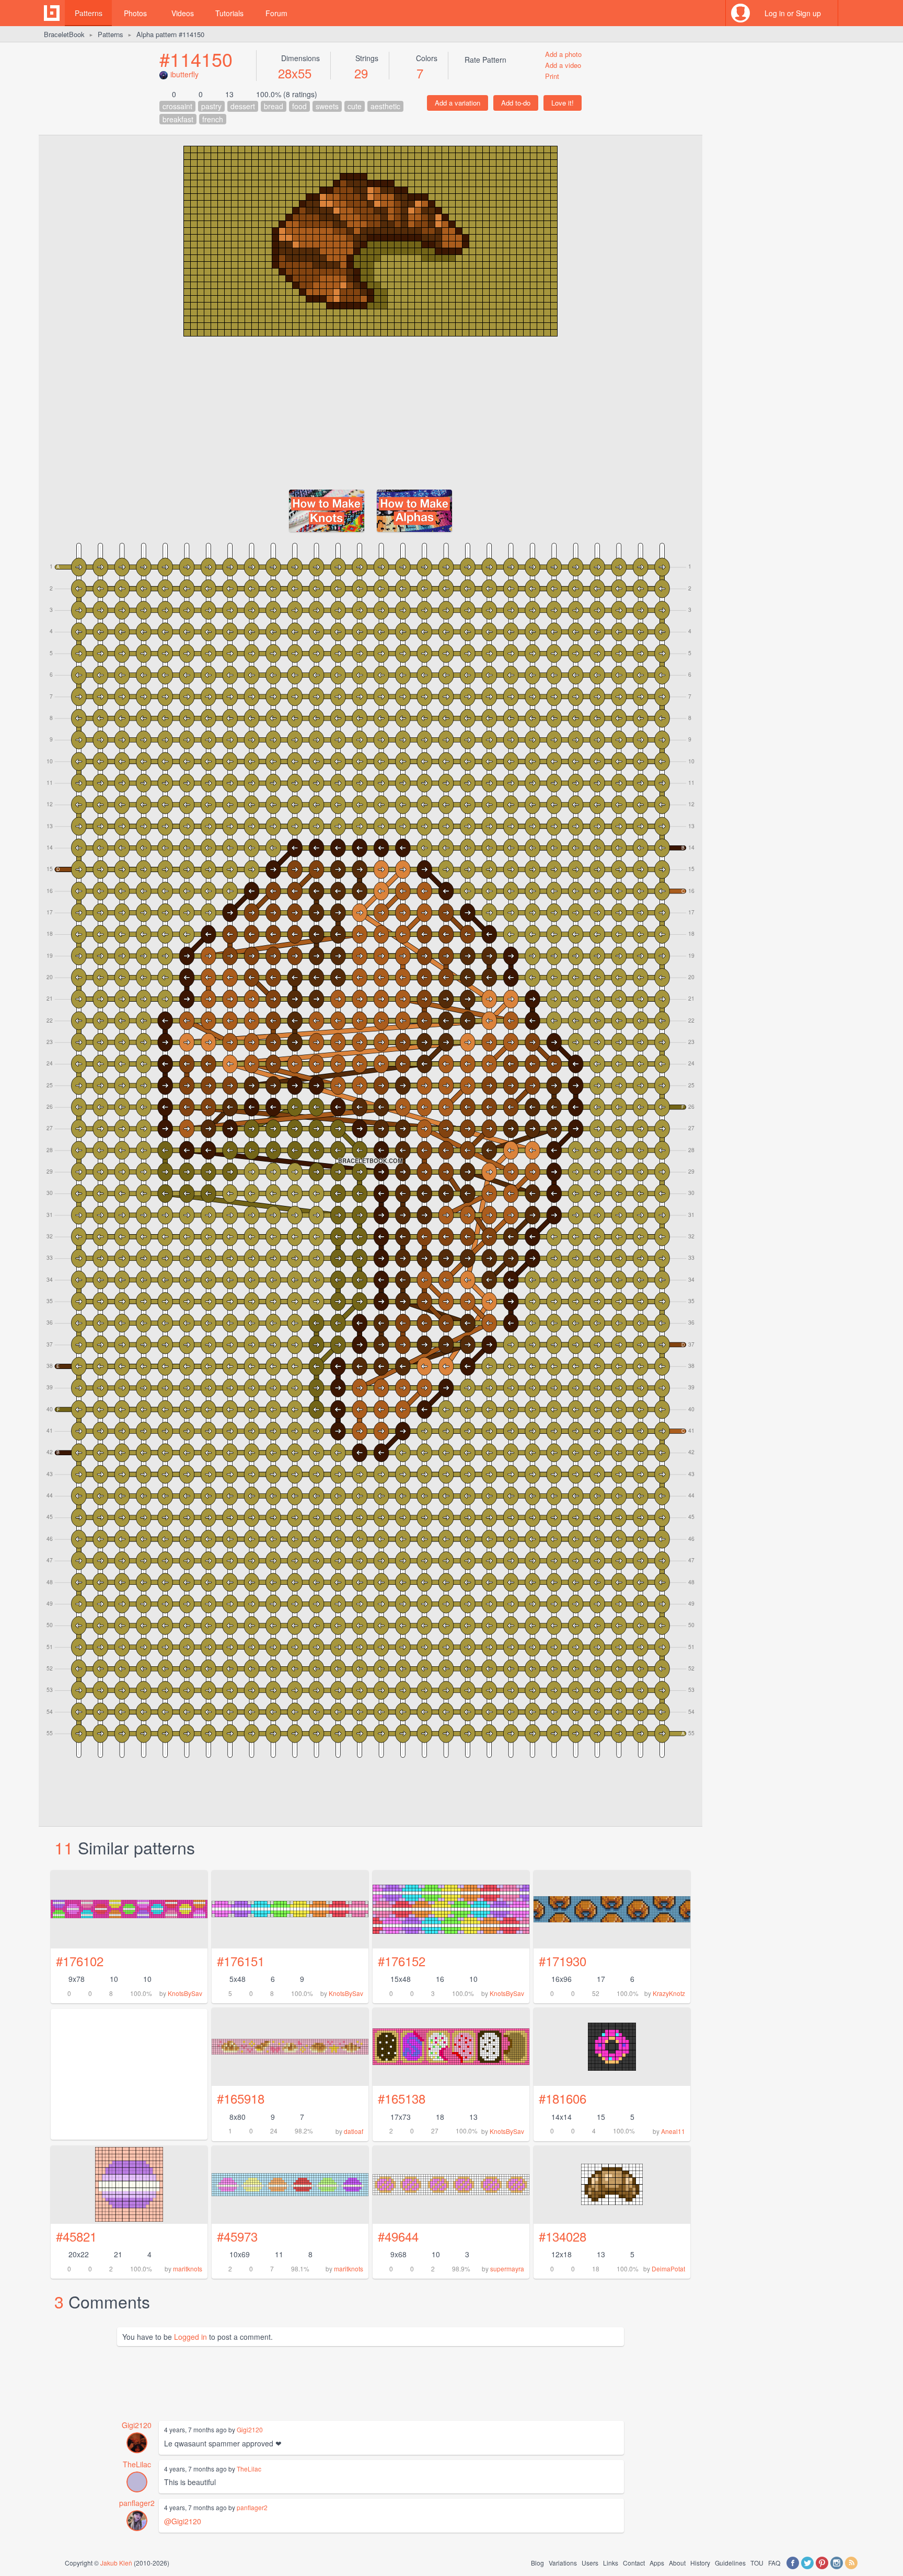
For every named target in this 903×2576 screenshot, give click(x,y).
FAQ (774, 2563)
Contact (634, 2563)
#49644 (398, 2236)
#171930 (563, 1961)
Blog (537, 2563)
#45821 (76, 2236)
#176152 (402, 1961)
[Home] (52, 13)
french (213, 119)
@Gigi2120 (183, 2521)
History (700, 2563)
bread (274, 106)
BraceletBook (64, 34)
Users (590, 2563)
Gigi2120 (137, 2425)
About (677, 2563)
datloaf (354, 2131)
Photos (135, 13)
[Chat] (851, 13)
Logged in (190, 2337)
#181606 (563, 2098)
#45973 (237, 2236)
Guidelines (730, 2563)
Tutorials (229, 13)
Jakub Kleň (116, 2563)
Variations (563, 2563)
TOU (757, 2563)
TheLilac (137, 2464)
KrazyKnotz (669, 1993)
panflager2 (137, 2503)
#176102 (80, 1961)
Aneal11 (673, 2131)
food (299, 106)
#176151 (241, 1961)
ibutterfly (184, 74)
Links (611, 2563)
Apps (657, 2563)
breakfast (178, 119)
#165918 (241, 2098)
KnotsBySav (185, 1993)
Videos (183, 13)
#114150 (196, 59)
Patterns (89, 13)
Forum (276, 13)
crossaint (177, 106)
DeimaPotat (668, 2268)
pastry (211, 106)
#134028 (563, 2236)
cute (355, 106)
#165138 (402, 2098)
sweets (327, 106)
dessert (243, 106)
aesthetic (385, 106)
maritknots (188, 2268)
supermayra (507, 2268)
